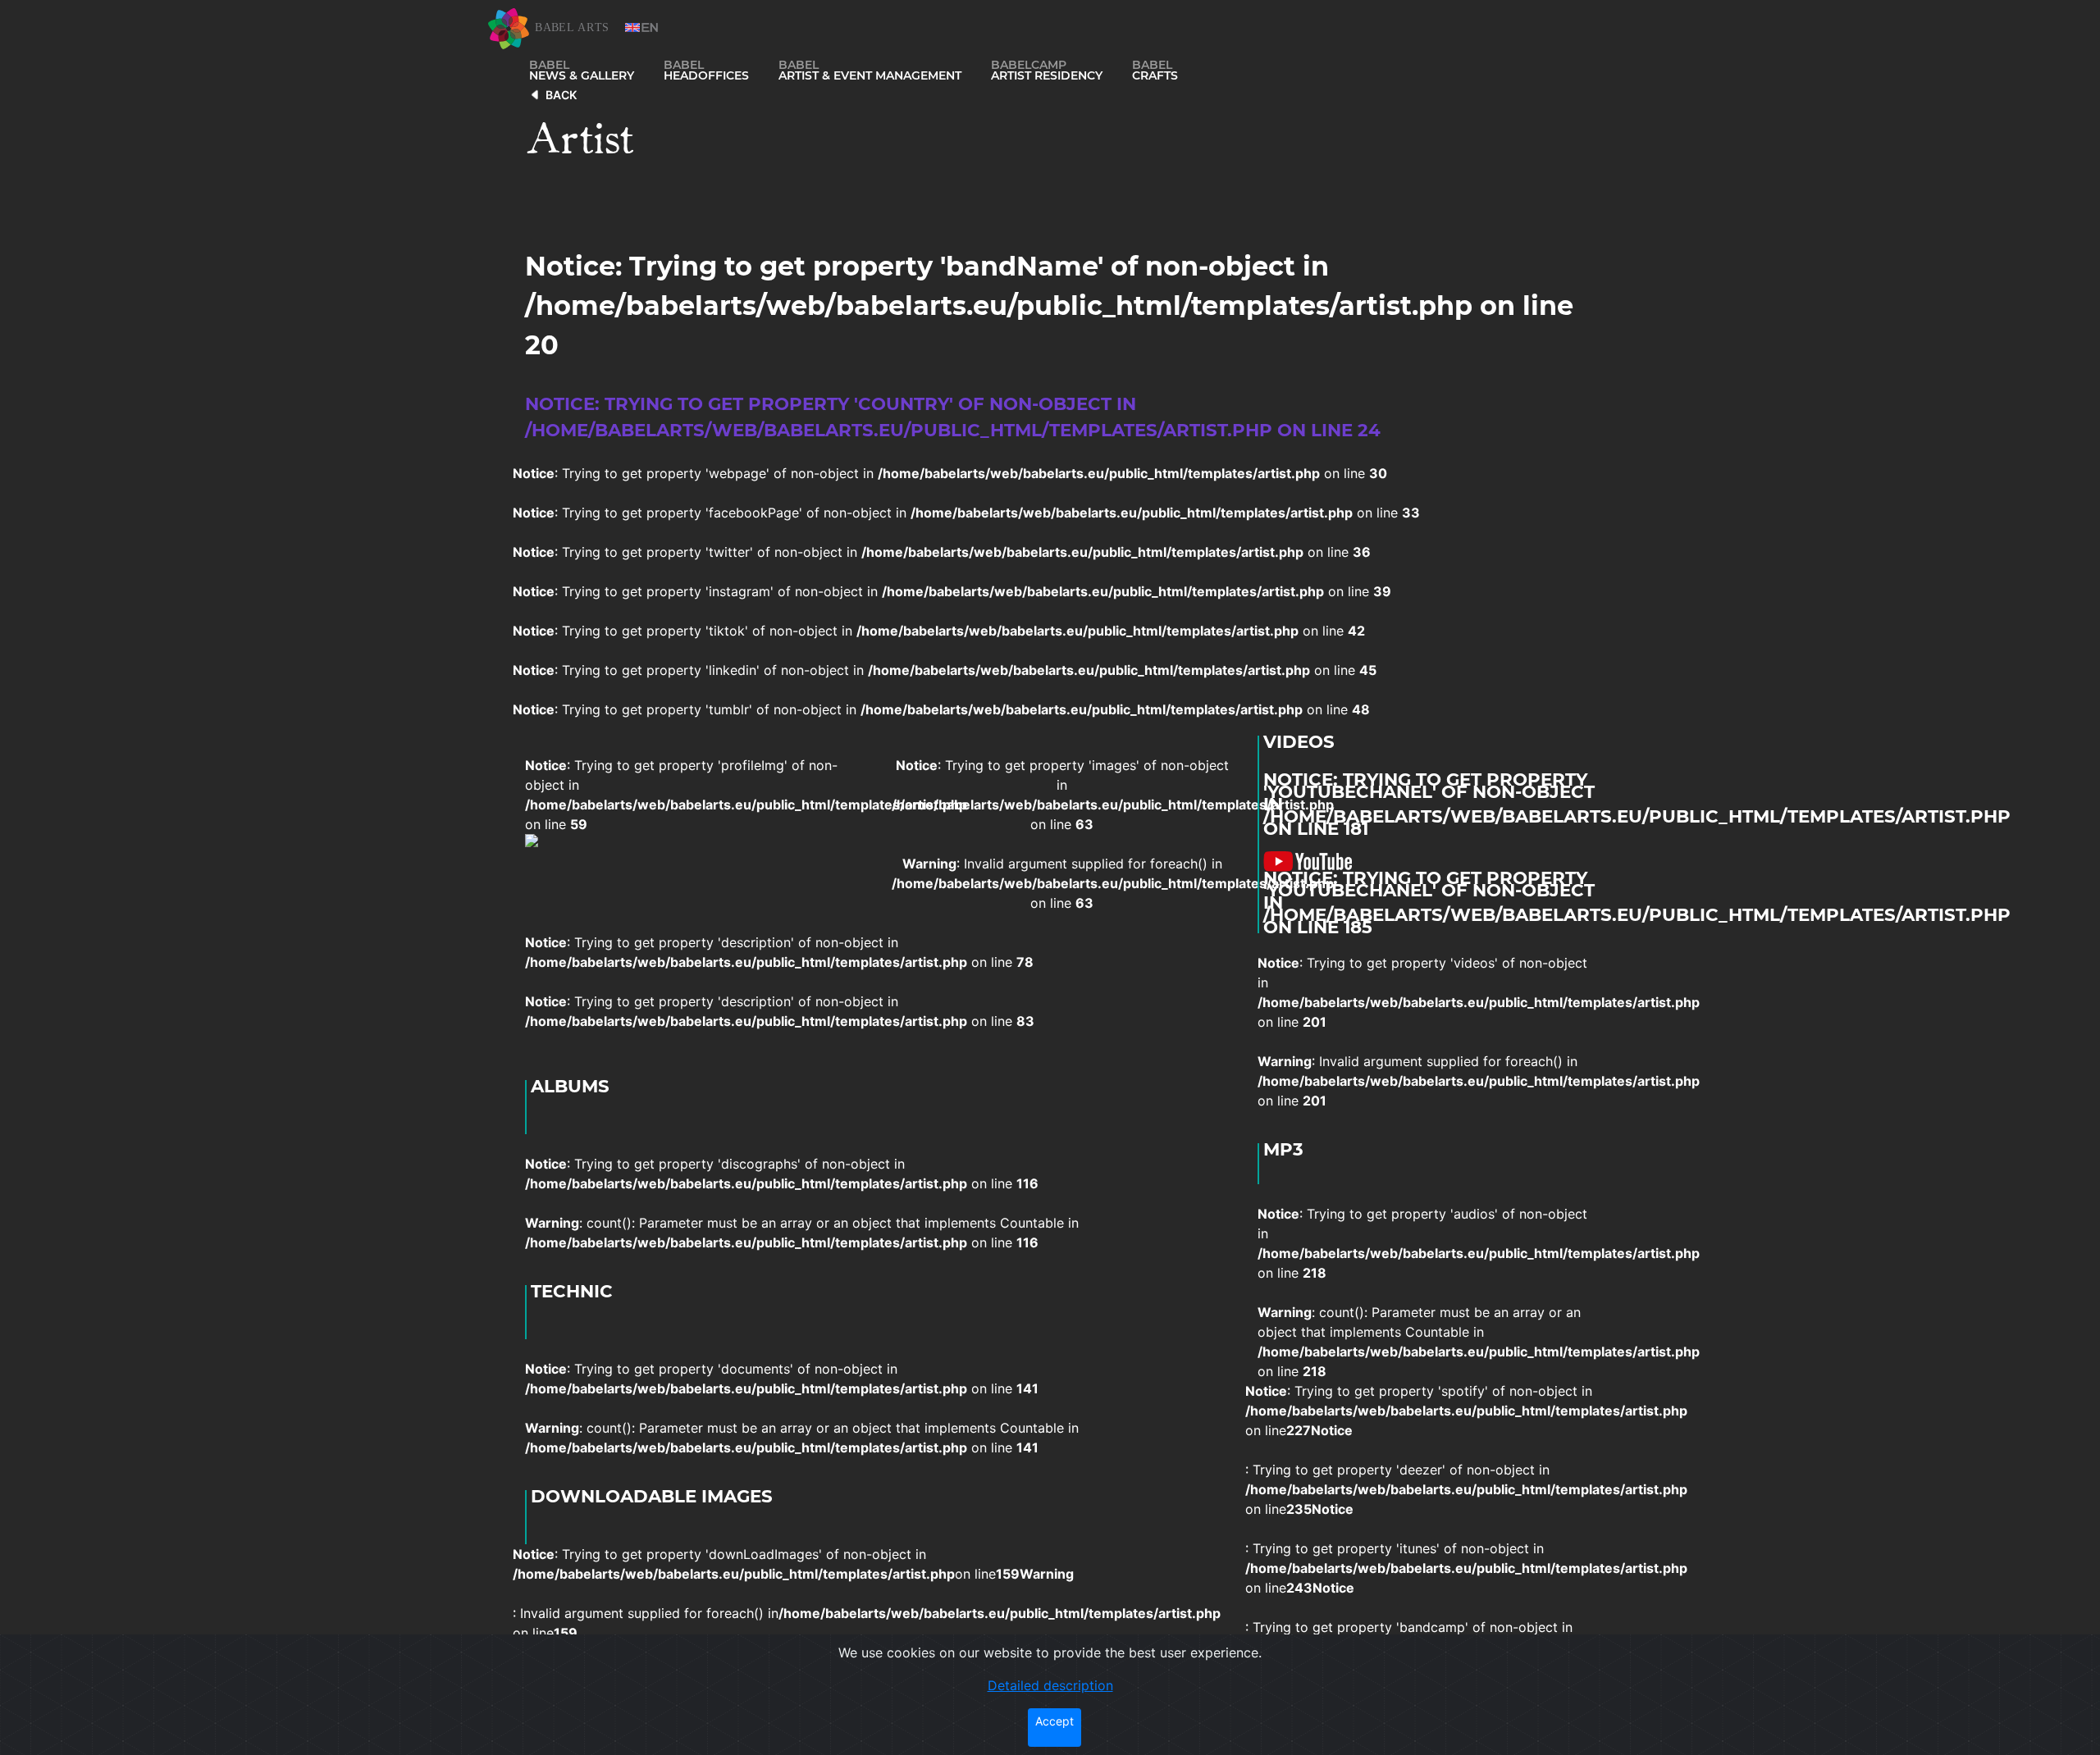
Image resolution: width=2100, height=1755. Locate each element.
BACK (561, 95)
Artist (580, 134)
